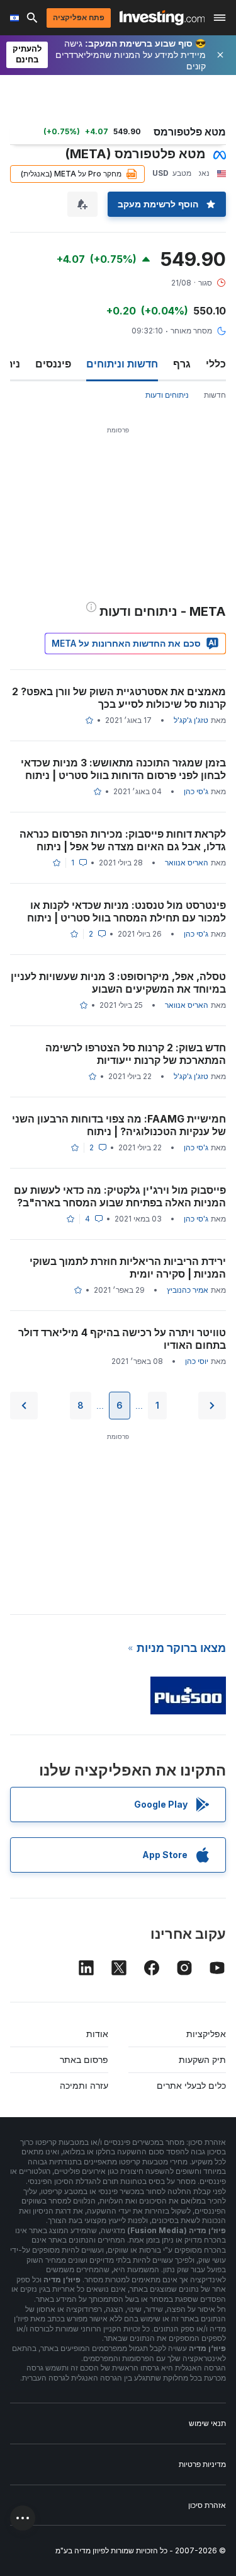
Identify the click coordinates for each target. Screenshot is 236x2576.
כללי (216, 364)
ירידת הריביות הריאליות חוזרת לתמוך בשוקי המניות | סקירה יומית (128, 1268)
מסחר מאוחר (191, 331)
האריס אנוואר (187, 863)
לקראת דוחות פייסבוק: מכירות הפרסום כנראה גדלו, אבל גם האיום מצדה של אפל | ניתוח (123, 840)
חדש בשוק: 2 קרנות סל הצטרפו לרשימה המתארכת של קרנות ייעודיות (136, 1054)
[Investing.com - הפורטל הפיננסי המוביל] (162, 18)
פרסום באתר (84, 2059)
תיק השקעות (202, 2059)
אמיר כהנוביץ (188, 1290)
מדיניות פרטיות (202, 2464)
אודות (97, 2034)
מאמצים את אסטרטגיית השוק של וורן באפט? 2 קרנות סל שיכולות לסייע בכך (119, 698)
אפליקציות (206, 2034)
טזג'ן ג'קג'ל (191, 720)
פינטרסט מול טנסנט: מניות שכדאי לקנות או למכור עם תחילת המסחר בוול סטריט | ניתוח (126, 911)
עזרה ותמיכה (84, 2085)
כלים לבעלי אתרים (191, 2085)
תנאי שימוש (207, 2423)
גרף (182, 364)
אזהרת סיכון (207, 2505)
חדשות (215, 395)
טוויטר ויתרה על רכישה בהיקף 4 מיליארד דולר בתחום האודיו (122, 1339)
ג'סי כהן (196, 791)
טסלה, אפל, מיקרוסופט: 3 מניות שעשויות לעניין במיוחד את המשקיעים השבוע (118, 983)
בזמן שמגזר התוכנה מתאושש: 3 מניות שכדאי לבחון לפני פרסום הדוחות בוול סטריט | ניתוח (123, 769)
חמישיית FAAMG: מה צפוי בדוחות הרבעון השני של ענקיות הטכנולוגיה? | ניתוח (119, 1125)
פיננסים (53, 364)
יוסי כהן (197, 1361)
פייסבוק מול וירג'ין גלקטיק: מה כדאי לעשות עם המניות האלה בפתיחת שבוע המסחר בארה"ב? (120, 1196)
